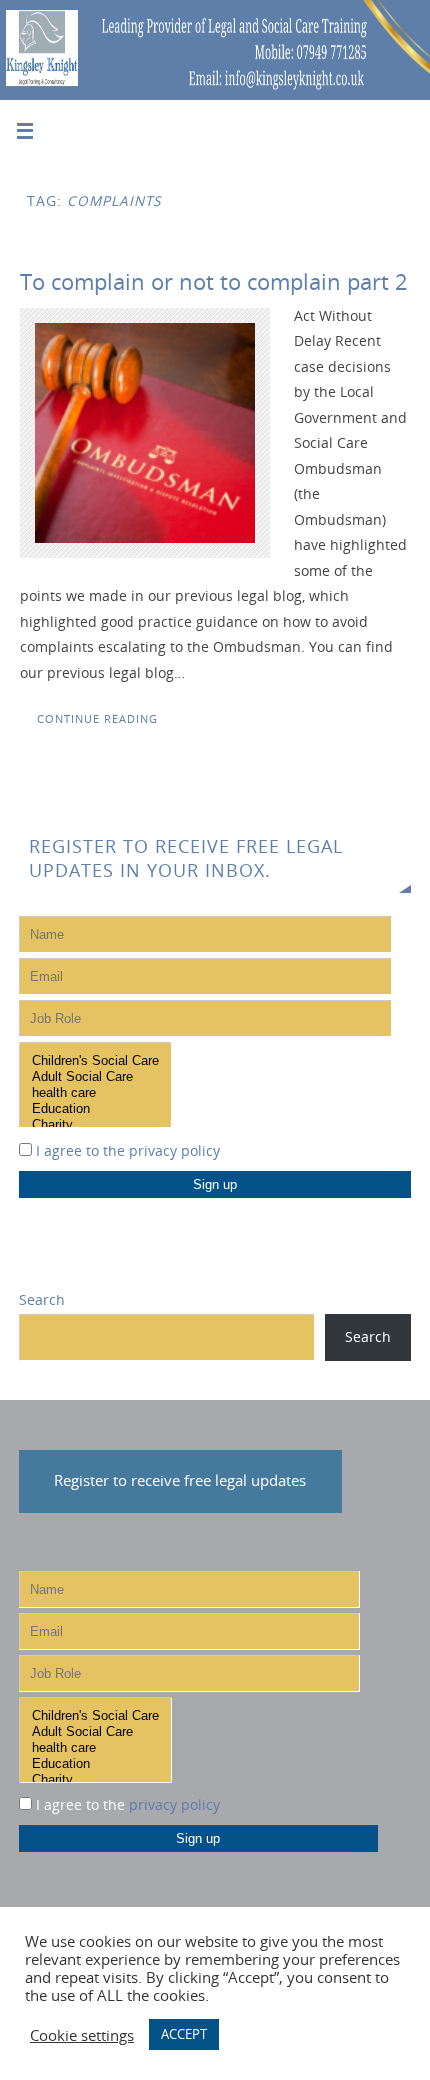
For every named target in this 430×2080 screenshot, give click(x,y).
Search (42, 1300)
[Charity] (95, 1125)
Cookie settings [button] (82, 2035)
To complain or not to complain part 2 (214, 281)
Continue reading (97, 718)
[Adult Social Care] (95, 1077)
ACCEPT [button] (184, 2034)
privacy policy (174, 1151)
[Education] (95, 1109)
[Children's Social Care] (95, 1061)
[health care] (95, 1093)
